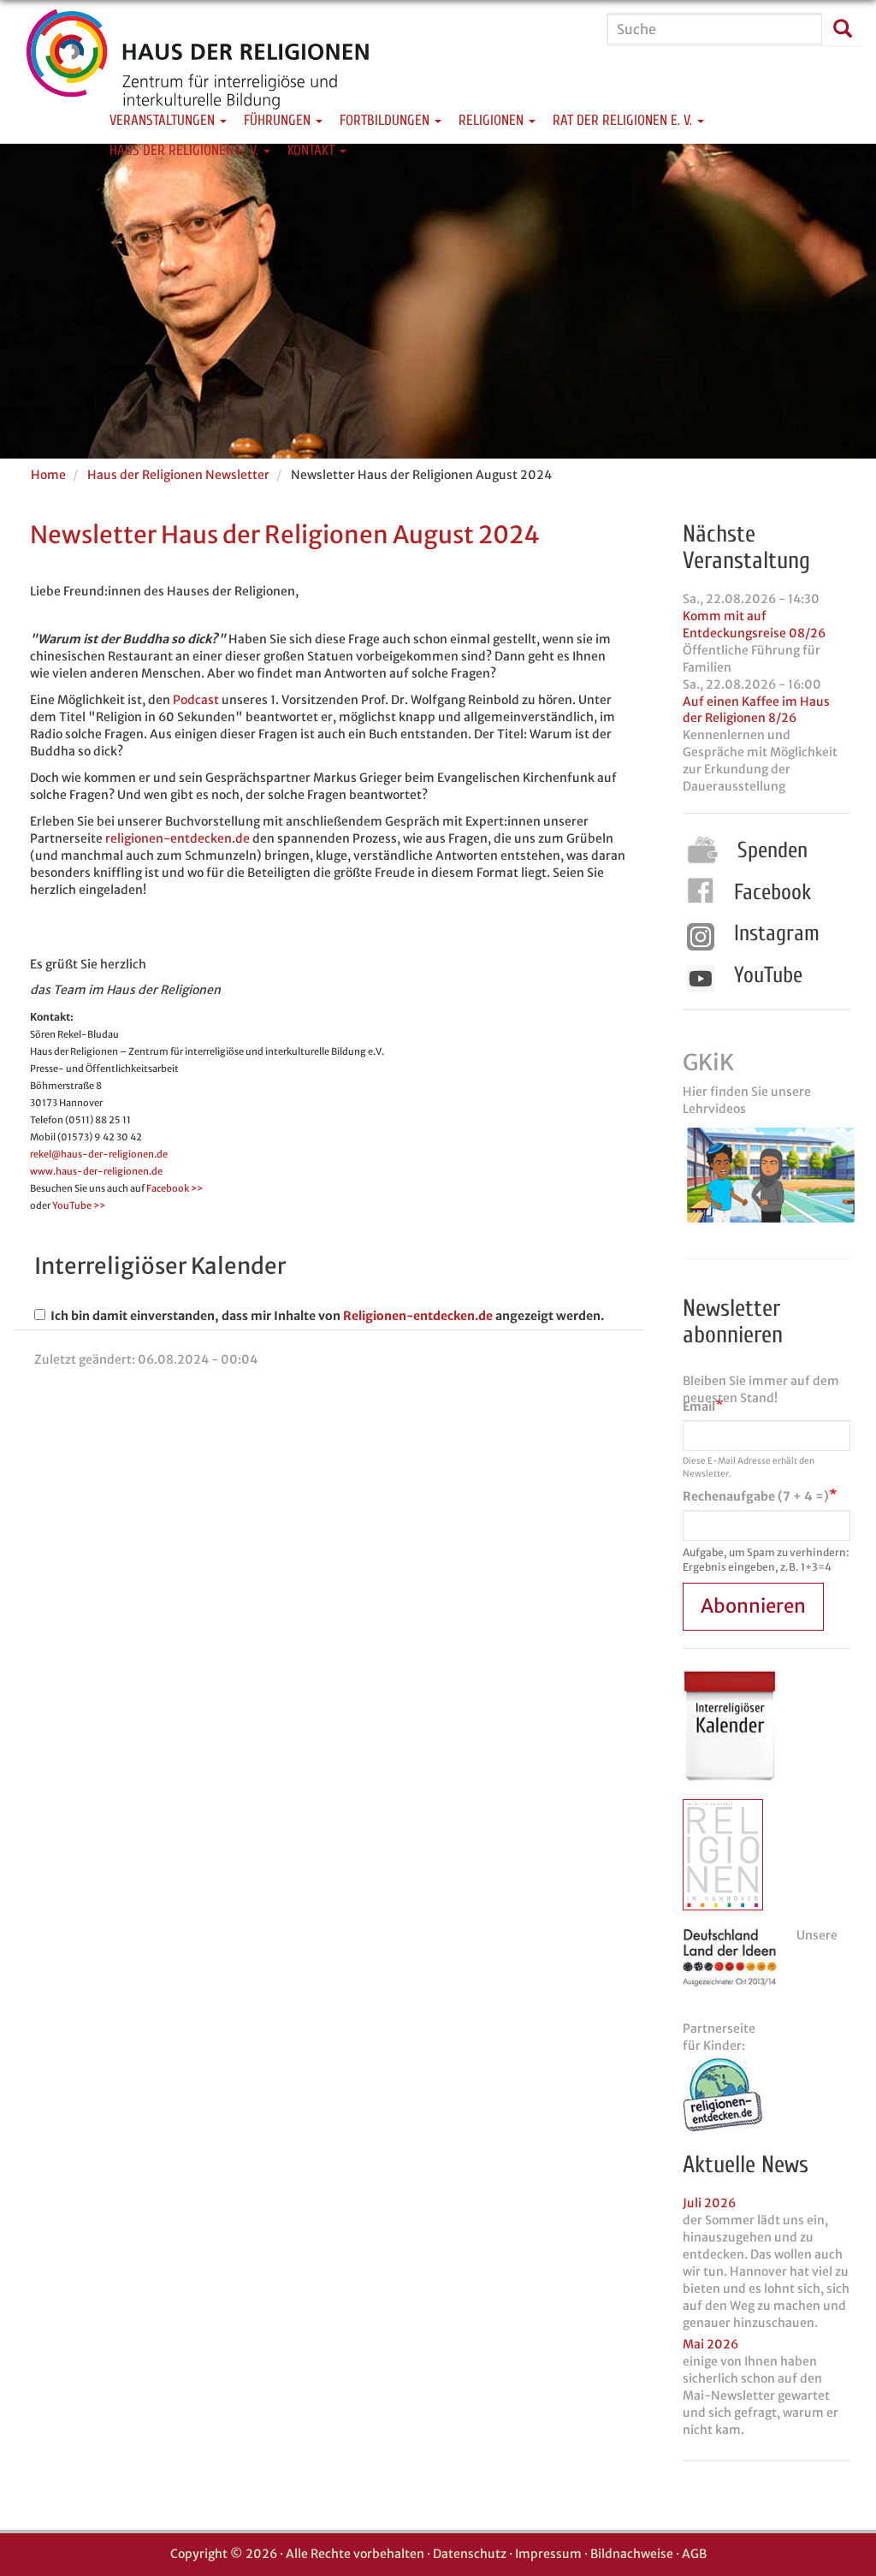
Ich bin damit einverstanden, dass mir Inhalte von (193, 1316)
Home (48, 475)
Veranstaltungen (164, 120)
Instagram (777, 933)
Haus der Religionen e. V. (186, 150)
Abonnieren (753, 1606)
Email (699, 1406)
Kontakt (313, 150)
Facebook (772, 892)
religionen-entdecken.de (178, 838)
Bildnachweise (632, 2554)
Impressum (548, 2554)
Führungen (279, 120)
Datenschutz (470, 2554)
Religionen (493, 120)
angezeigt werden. (550, 1316)
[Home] (198, 73)
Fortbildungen (386, 120)
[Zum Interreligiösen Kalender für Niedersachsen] (730, 1726)
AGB (694, 2554)
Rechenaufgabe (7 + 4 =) (756, 1496)
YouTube (768, 975)
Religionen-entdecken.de (418, 1316)
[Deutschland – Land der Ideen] (730, 1957)
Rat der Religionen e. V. (624, 120)
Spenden (772, 850)
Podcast (196, 700)
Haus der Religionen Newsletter (178, 475)
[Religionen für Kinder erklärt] (766, 2095)
